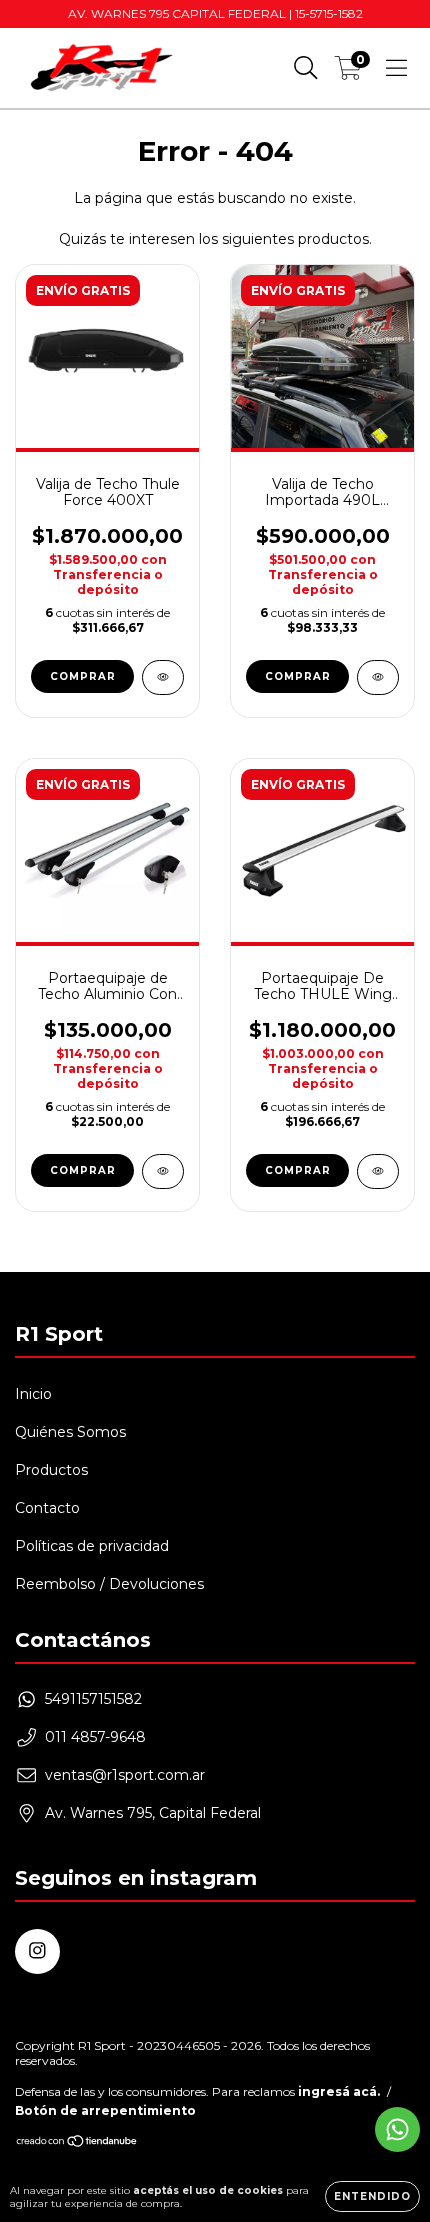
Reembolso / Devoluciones (109, 1584)
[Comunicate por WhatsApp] (397, 2129)
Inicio (33, 1394)
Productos (51, 1470)
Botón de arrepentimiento (105, 2110)
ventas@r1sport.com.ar (125, 1775)
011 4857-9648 (95, 1737)
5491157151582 (93, 1699)
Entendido (372, 2196)
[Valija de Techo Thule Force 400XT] (163, 677)
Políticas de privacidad (92, 1546)
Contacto (47, 1508)
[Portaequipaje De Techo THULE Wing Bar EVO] (378, 1171)
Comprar (298, 1170)
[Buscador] (306, 68)
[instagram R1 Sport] (37, 1951)
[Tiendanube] (77, 2143)
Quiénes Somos (70, 1432)
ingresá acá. (339, 2091)
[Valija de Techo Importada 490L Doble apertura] (378, 677)
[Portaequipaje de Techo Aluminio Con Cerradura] (163, 1171)
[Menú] (396, 68)
